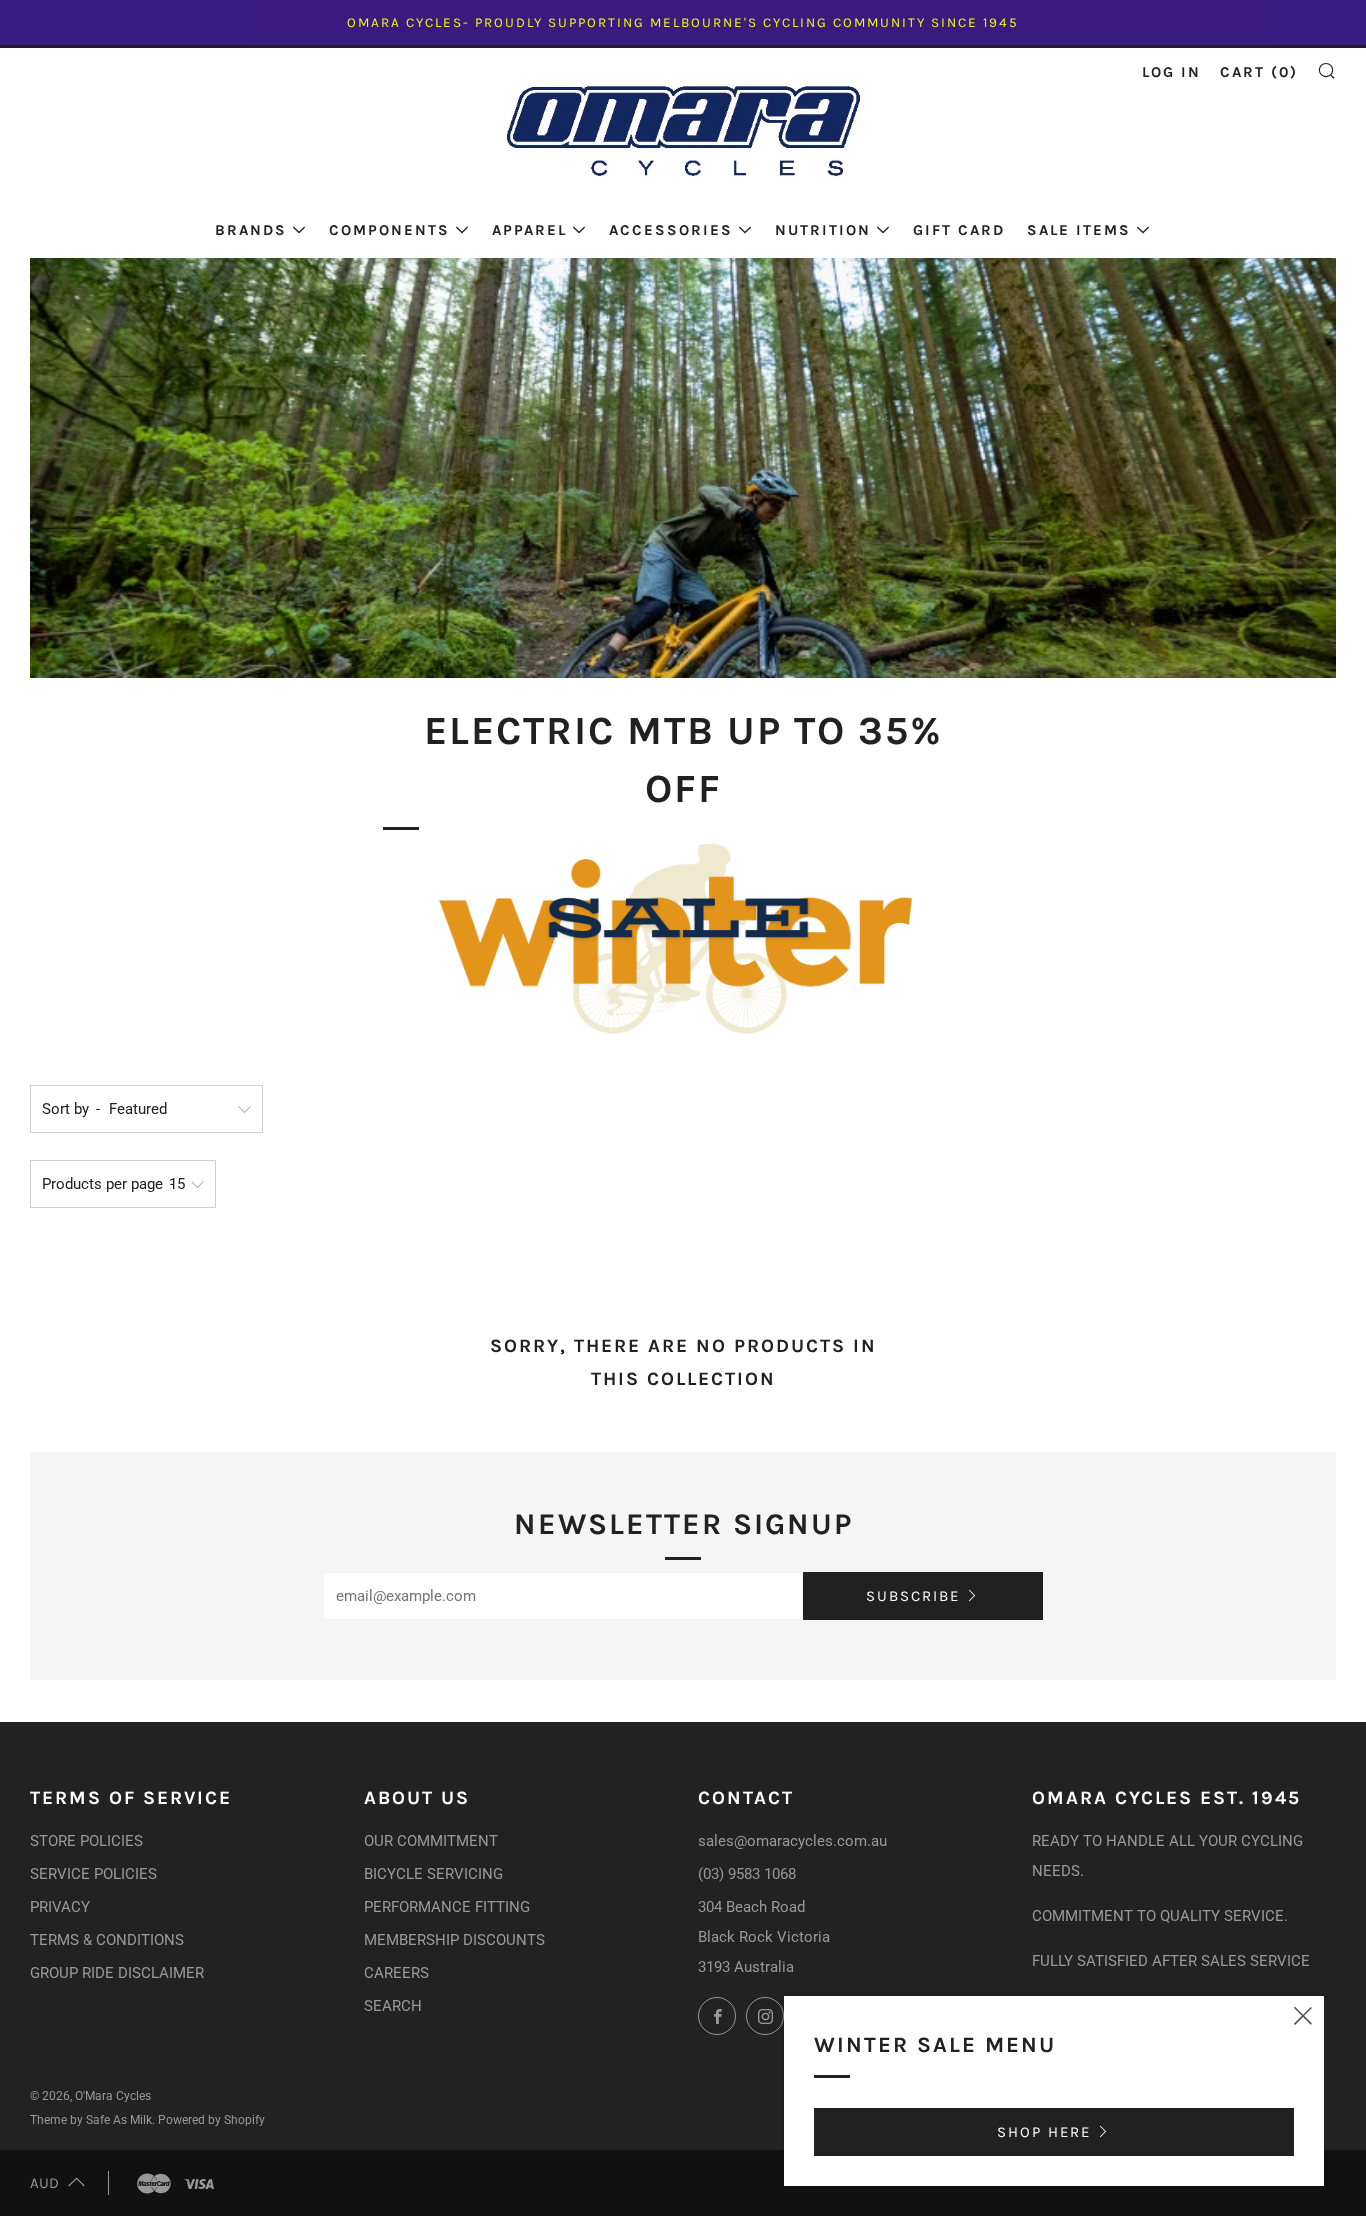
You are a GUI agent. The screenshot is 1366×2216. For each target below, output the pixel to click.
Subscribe (913, 1596)
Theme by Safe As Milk (91, 2120)
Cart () (1259, 72)
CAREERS (396, 1973)
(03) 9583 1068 (747, 1874)
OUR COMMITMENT (431, 1841)
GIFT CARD (959, 230)
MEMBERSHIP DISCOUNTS (454, 1940)
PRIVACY (60, 1907)
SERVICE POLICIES (93, 1874)
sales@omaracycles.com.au (792, 1841)
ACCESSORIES (671, 230)
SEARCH (393, 2006)
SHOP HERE (1044, 2132)
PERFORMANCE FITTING (447, 1907)
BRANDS (251, 230)
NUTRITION (823, 230)
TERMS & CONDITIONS (107, 1940)
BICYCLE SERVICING (433, 1874)
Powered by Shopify (211, 2120)
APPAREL (529, 230)
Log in (1171, 72)
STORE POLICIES (86, 1841)
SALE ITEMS (1079, 230)
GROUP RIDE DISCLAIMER (117, 1973)
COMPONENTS (389, 230)
